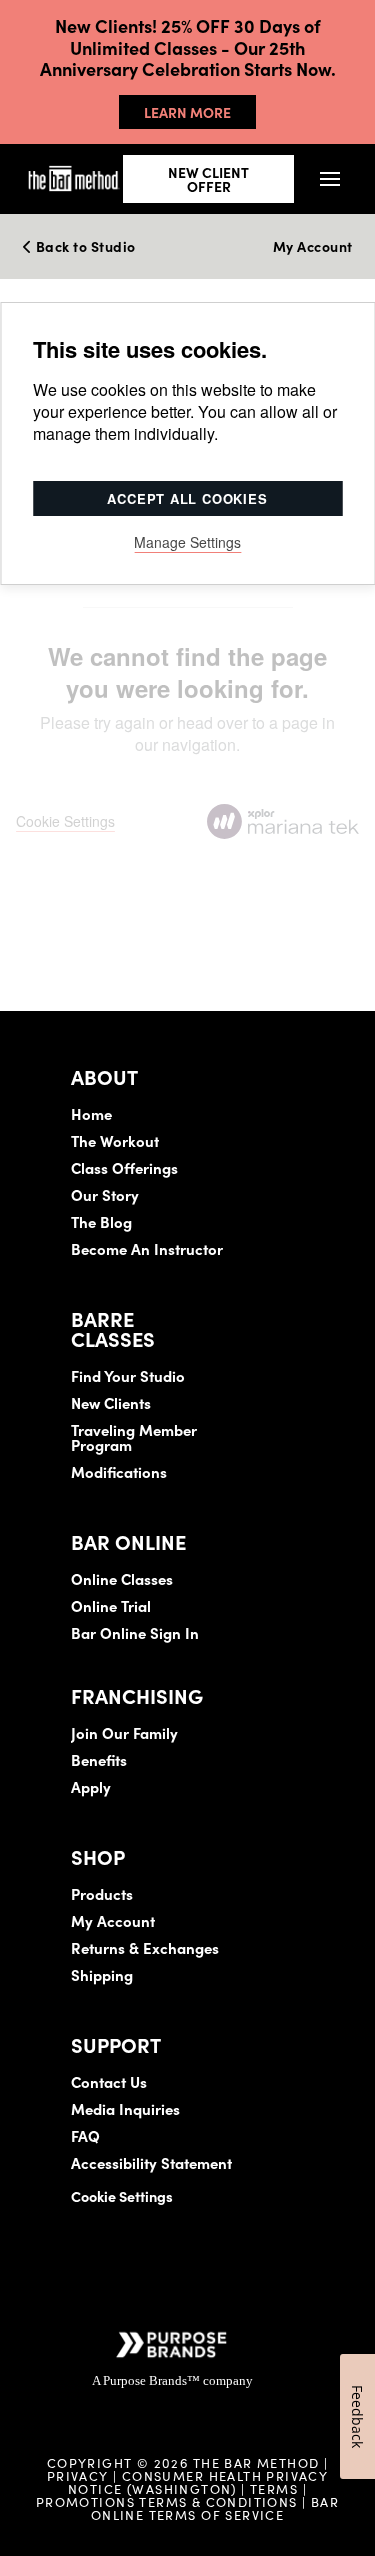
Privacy (78, 2475)
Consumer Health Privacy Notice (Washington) (198, 2481)
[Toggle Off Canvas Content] (330, 178)
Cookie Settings (122, 2196)
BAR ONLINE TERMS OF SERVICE (215, 2507)
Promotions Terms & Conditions (169, 2501)
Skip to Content (224, 75)
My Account (313, 246)
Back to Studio (84, 246)
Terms (274, 2488)
